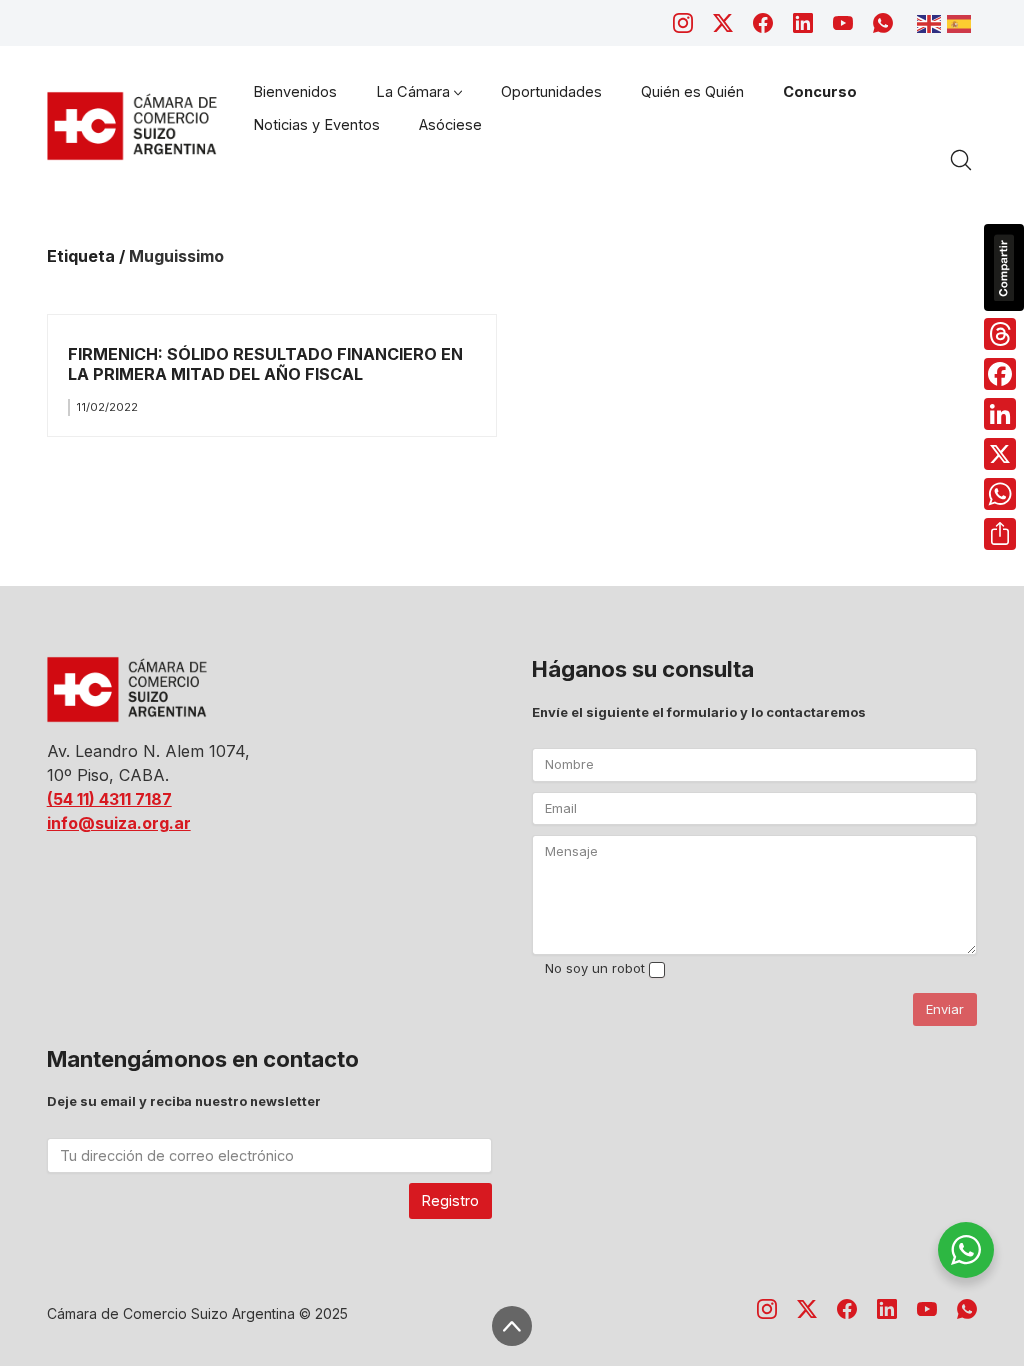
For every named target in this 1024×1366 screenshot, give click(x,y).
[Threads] (1000, 334)
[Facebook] (763, 23)
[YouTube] (843, 23)
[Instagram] (683, 23)
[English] (932, 22)
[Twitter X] (723, 23)
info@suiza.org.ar (119, 823)
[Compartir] (1000, 534)
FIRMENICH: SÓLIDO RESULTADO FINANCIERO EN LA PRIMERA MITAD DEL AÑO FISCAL (265, 363)
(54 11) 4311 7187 (109, 799)
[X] (1000, 454)
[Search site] (961, 160)
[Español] (962, 22)
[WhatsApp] (883, 23)
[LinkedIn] (803, 23)
